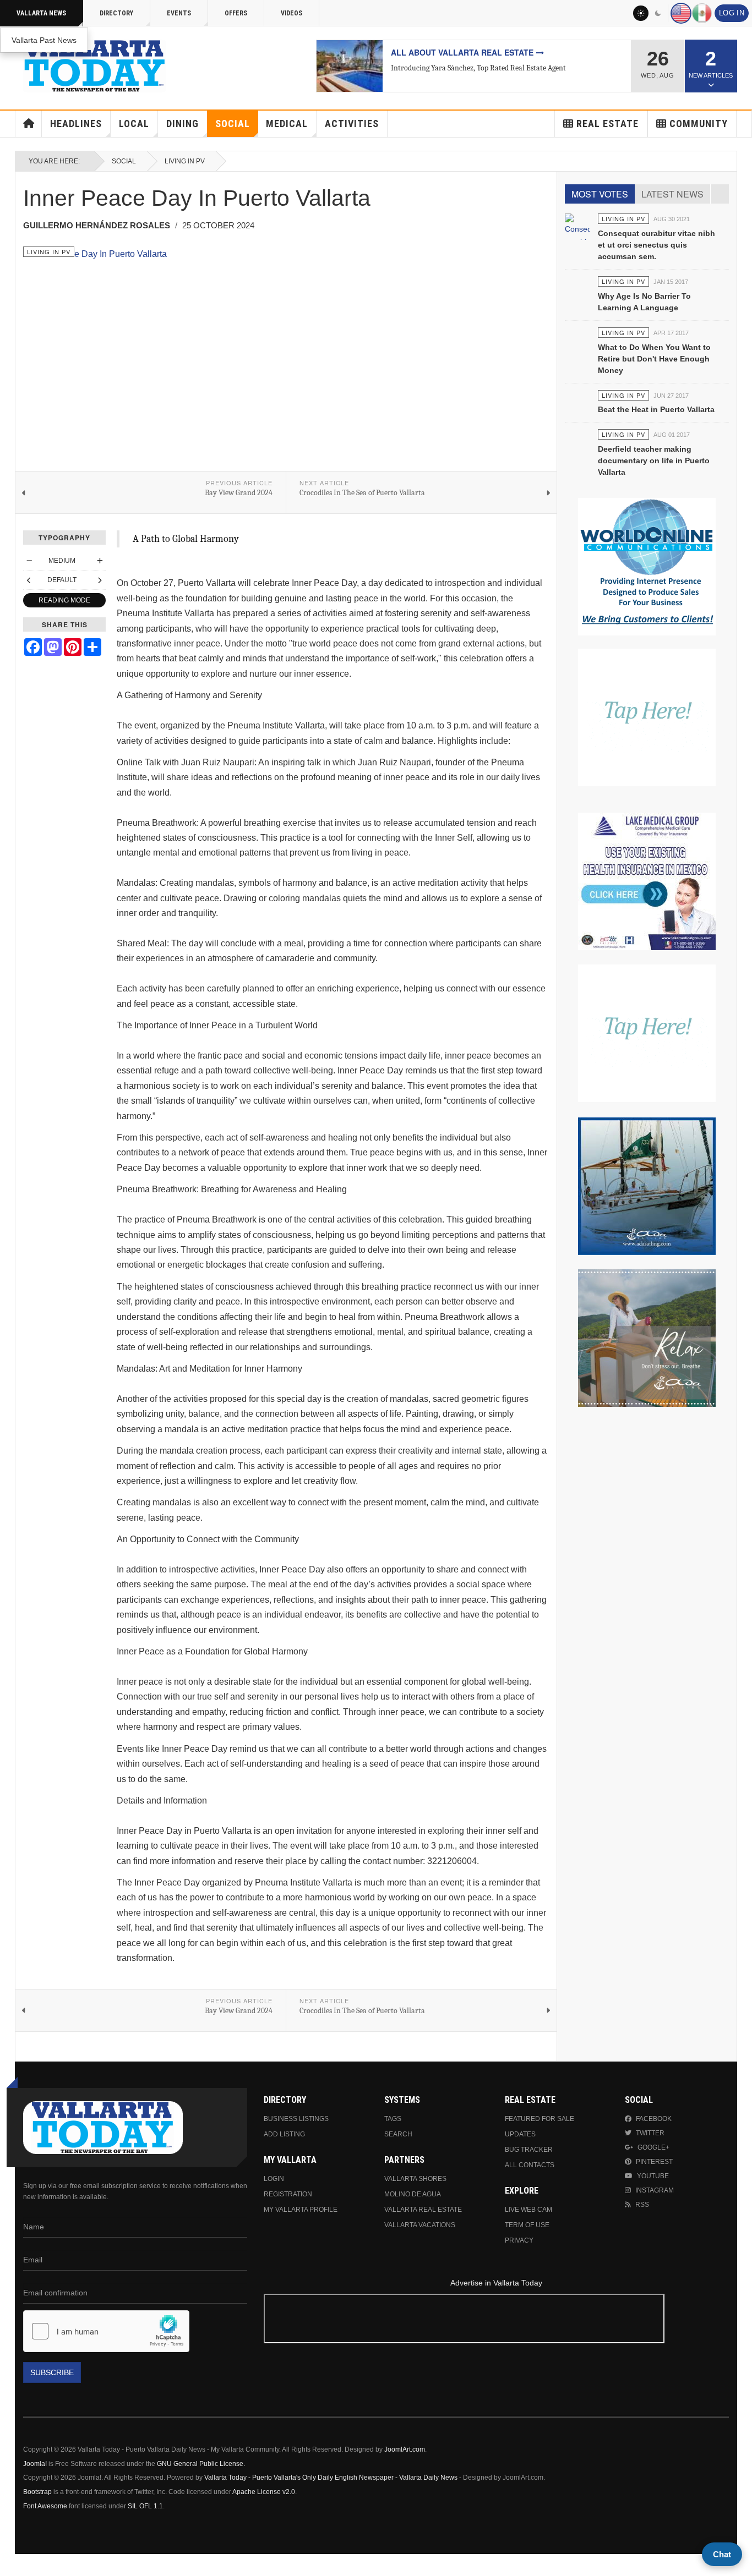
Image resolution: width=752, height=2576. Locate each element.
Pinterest (654, 2162)
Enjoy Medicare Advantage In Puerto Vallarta (493, 52)
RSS (642, 2205)
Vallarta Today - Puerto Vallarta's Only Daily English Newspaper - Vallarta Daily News (331, 2478)
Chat (722, 2554)
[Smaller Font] (29, 561)
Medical (287, 124)
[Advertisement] (496, 2320)
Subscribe (52, 2372)
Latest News (672, 194)
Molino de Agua (413, 2194)
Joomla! (35, 2464)
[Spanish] (702, 13)
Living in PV (185, 161)
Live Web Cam (528, 2210)
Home (29, 124)
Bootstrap (37, 2492)
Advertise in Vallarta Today (496, 2283)
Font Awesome (45, 2506)
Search (398, 2134)
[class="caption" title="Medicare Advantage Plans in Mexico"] (350, 66)
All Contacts (530, 2165)
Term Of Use (527, 2225)
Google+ (653, 2147)
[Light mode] (641, 13)
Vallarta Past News (44, 40)
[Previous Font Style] (29, 580)
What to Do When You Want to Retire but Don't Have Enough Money (654, 359)
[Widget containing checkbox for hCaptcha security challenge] (106, 2331)
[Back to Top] (12, 2565)
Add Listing (284, 2134)
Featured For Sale (540, 2119)
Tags (393, 2119)
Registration (288, 2194)
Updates (520, 2134)
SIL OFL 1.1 (145, 2506)
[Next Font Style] (100, 580)
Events (179, 13)
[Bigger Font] (100, 561)
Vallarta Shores (415, 2179)
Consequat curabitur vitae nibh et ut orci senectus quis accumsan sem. (656, 245)
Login (274, 2179)
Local (134, 124)
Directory (116, 13)
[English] (681, 13)
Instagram (655, 2190)
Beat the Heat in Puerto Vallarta (656, 409)
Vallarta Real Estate (423, 2210)
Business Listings (296, 2119)
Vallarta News (41, 13)
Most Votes (600, 194)
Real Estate (607, 124)
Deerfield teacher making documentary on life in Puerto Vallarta (654, 461)
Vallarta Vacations (420, 2225)
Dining (182, 124)
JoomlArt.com (405, 2449)
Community (699, 124)
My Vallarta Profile (301, 2210)
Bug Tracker (529, 2150)
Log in (732, 13)
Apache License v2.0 (264, 2492)
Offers (236, 13)
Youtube (653, 2176)
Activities (352, 124)
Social (233, 124)
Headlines (76, 124)
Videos (291, 13)
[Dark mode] (658, 13)
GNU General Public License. (201, 2464)
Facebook (654, 2119)
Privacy (519, 2240)
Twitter (650, 2133)
